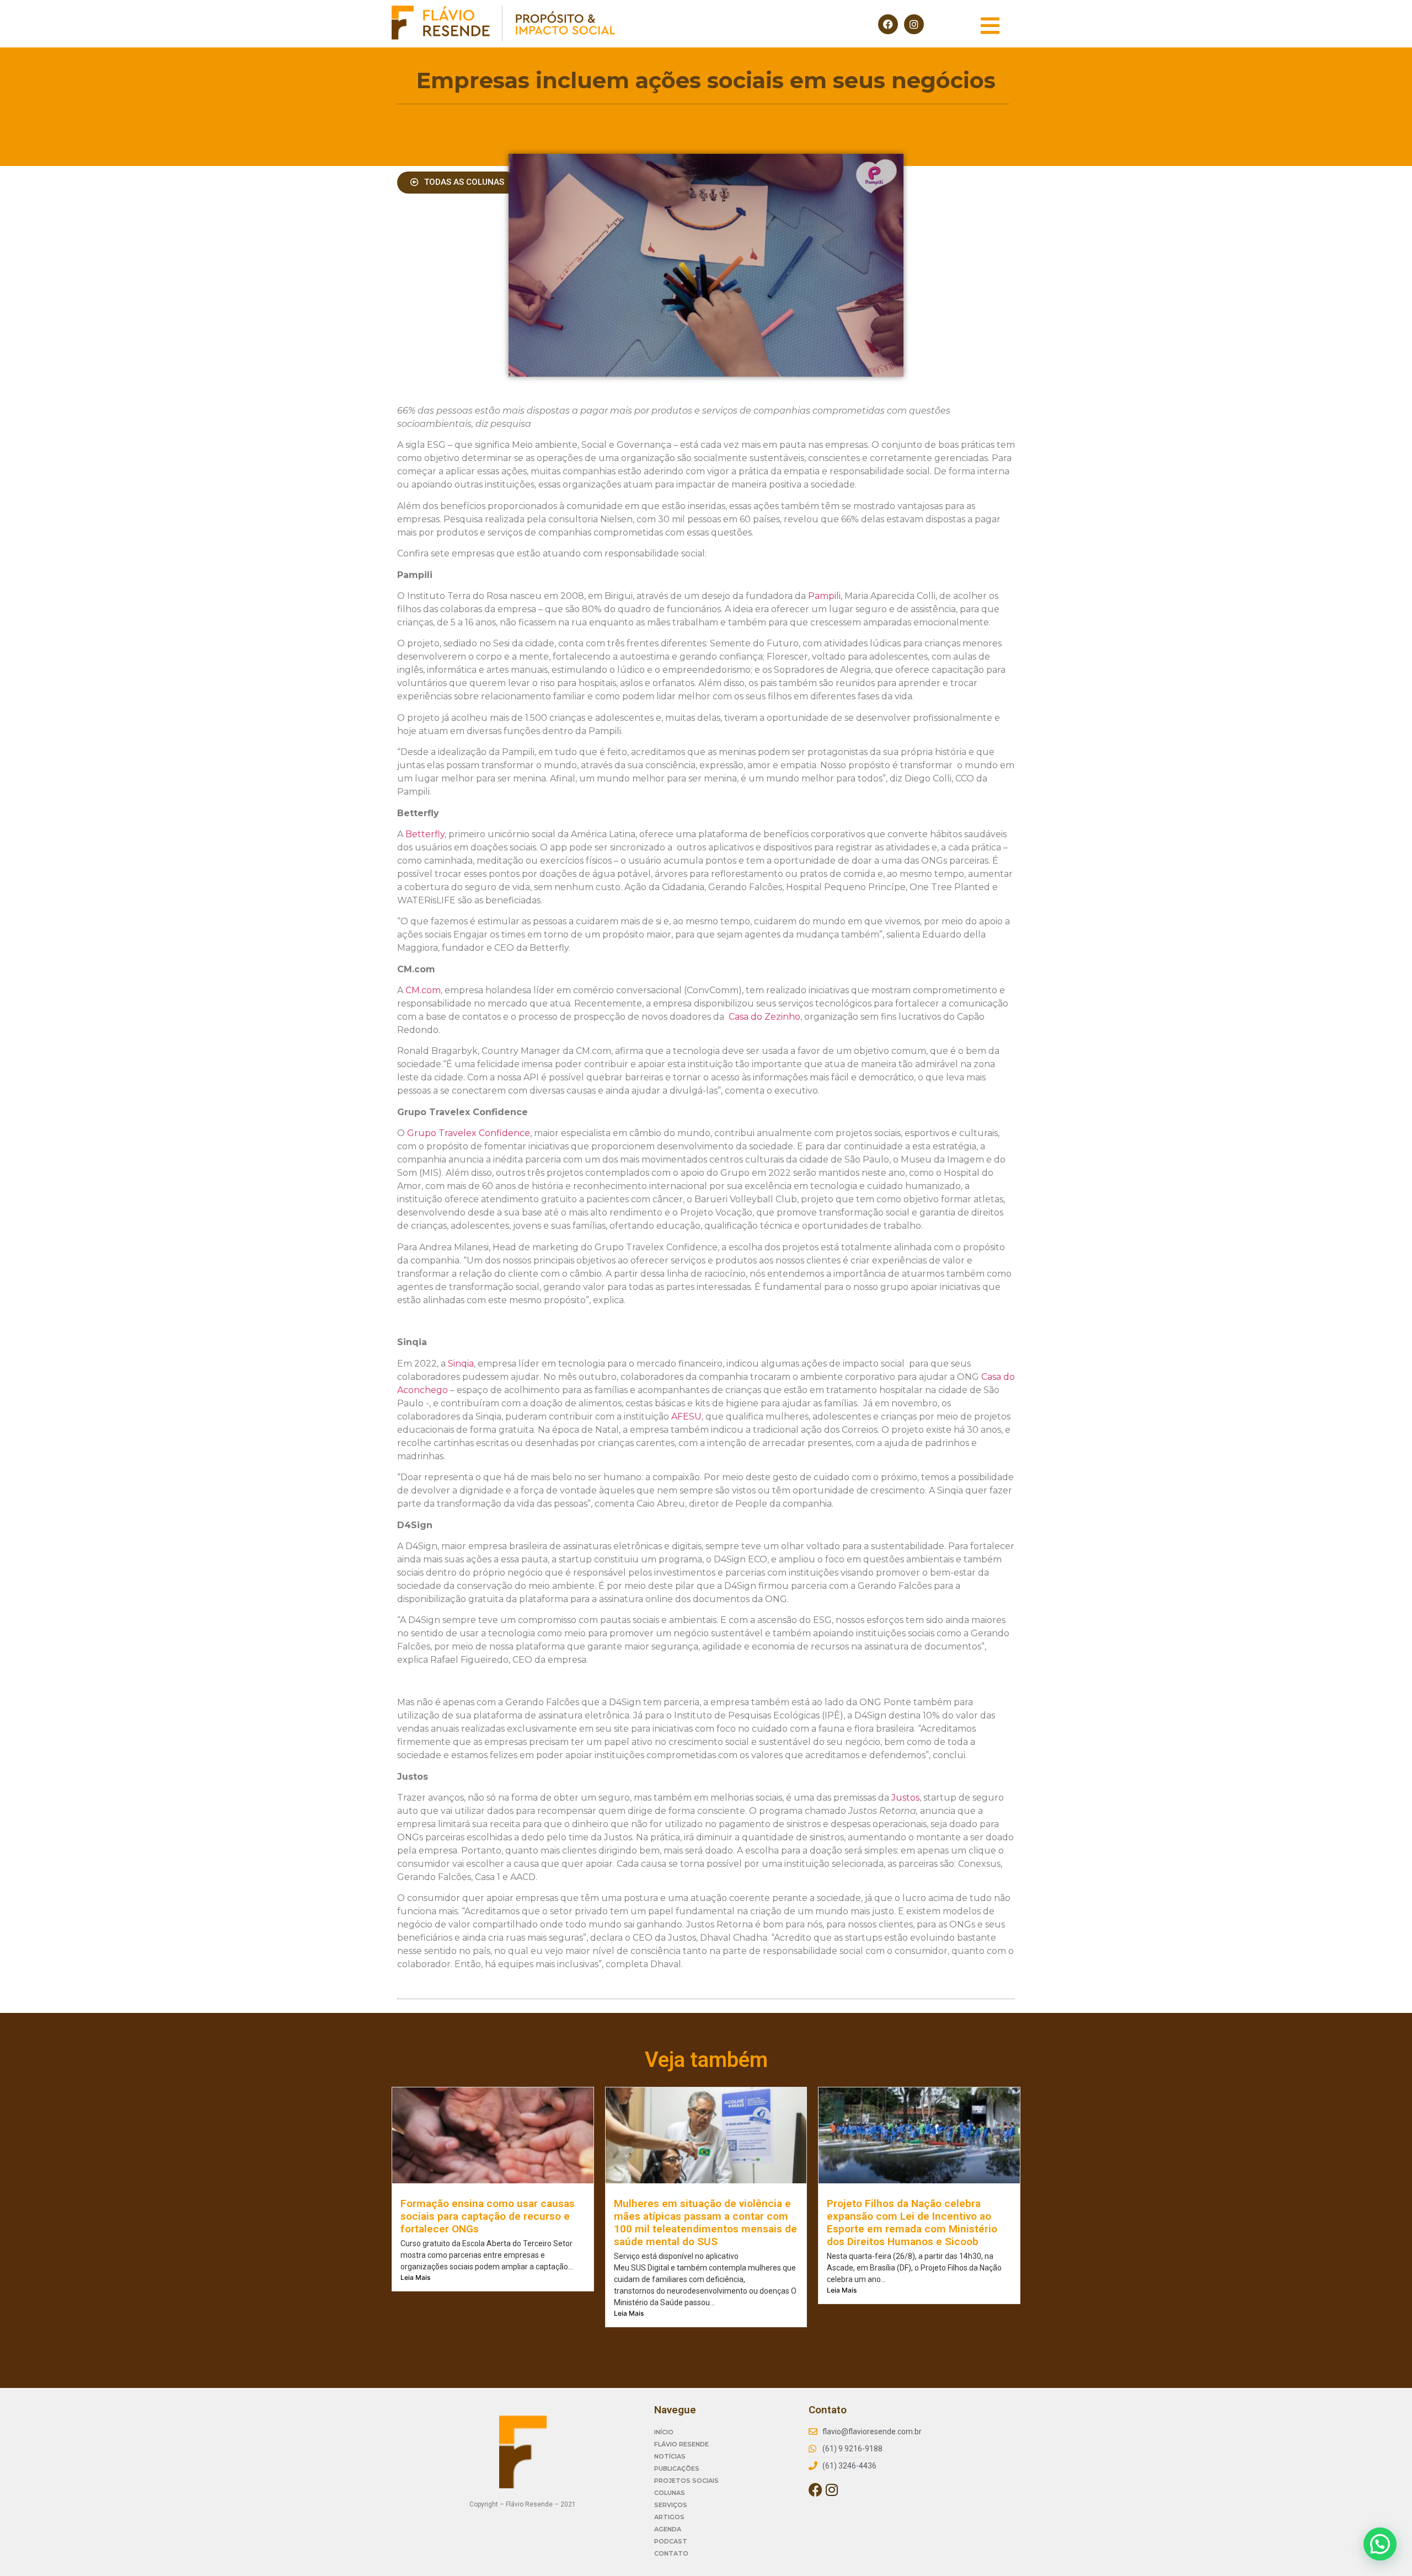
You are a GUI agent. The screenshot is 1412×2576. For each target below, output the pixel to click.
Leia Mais (415, 2277)
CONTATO (671, 2553)
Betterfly (425, 834)
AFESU (686, 1416)
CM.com (423, 990)
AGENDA (668, 2529)
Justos (905, 1798)
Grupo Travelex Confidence (469, 1133)
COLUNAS (670, 2493)
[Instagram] (914, 24)
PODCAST (671, 2541)
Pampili (824, 596)
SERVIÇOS (671, 2505)
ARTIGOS (669, 2517)
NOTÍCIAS (670, 2456)
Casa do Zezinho (764, 1017)
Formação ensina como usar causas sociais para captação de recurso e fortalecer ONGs (488, 2216)
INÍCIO (664, 2432)
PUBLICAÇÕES (677, 2468)
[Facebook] (888, 24)
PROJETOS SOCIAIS (686, 2481)
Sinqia (461, 1364)
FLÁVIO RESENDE (681, 2444)
